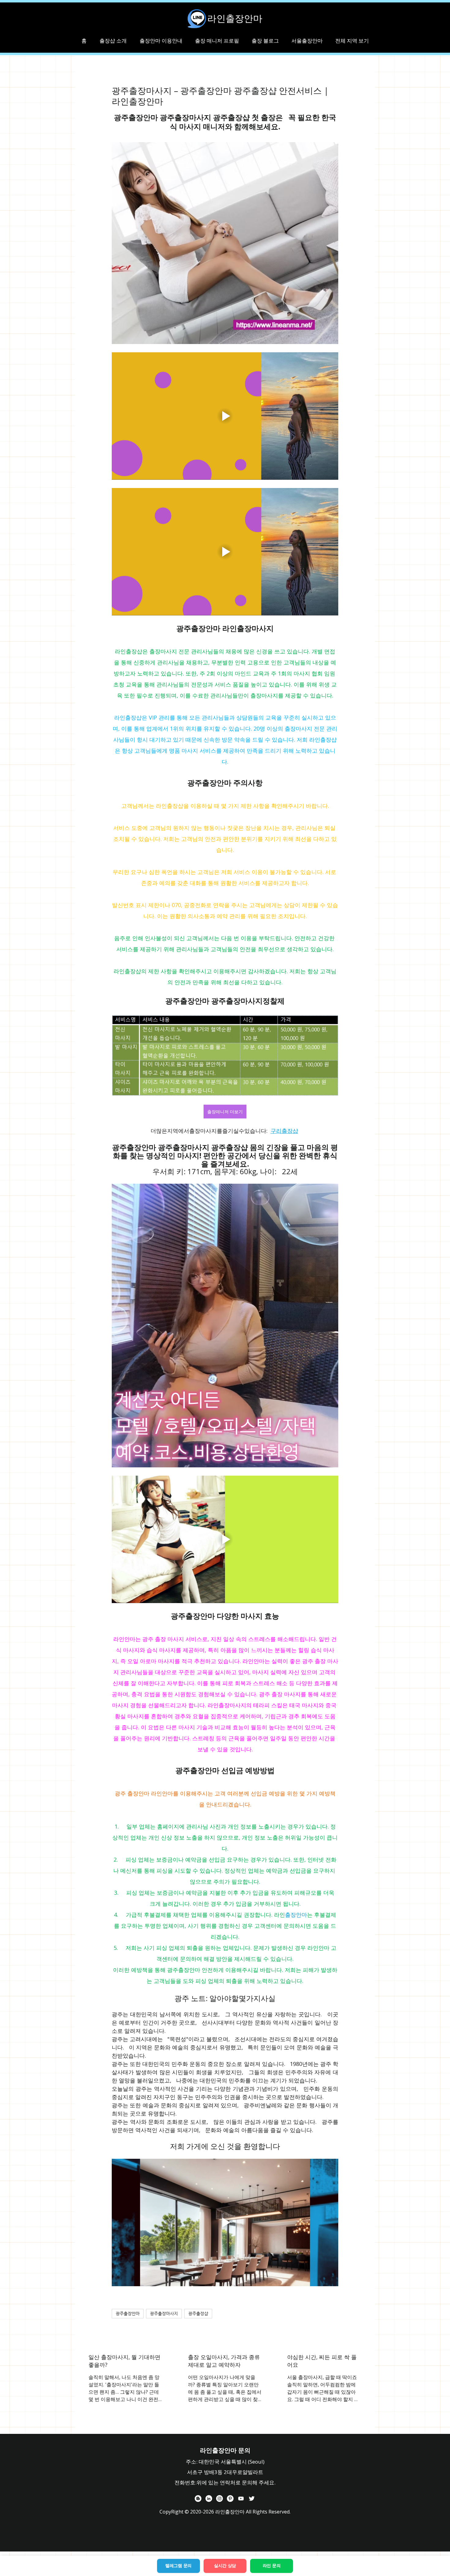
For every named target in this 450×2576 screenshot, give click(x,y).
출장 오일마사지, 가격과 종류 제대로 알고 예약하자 (224, 2361)
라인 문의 (272, 2566)
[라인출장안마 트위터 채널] (252, 2498)
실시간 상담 (225, 2566)
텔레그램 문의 (178, 2566)
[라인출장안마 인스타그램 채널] (219, 2498)
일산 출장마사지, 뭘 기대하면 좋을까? (124, 2361)
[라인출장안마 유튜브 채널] (241, 2498)
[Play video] (225, 416)
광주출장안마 (128, 2313)
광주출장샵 (198, 2313)
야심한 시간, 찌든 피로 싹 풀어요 (322, 2361)
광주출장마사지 (164, 2313)
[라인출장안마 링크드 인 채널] (209, 2498)
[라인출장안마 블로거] (198, 2498)
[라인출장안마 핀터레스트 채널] (230, 2498)
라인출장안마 (235, 18)
